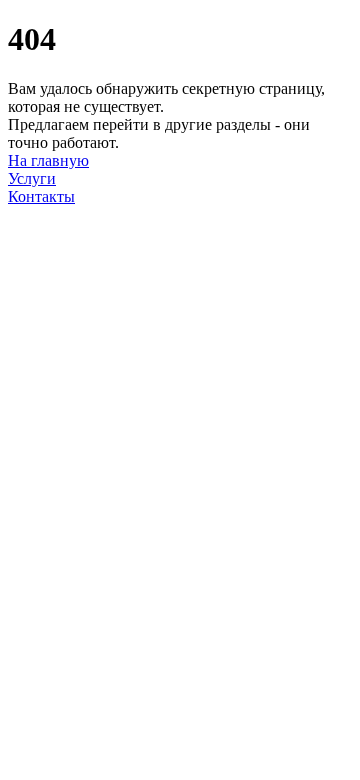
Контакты (41, 196)
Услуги (32, 178)
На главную (48, 160)
